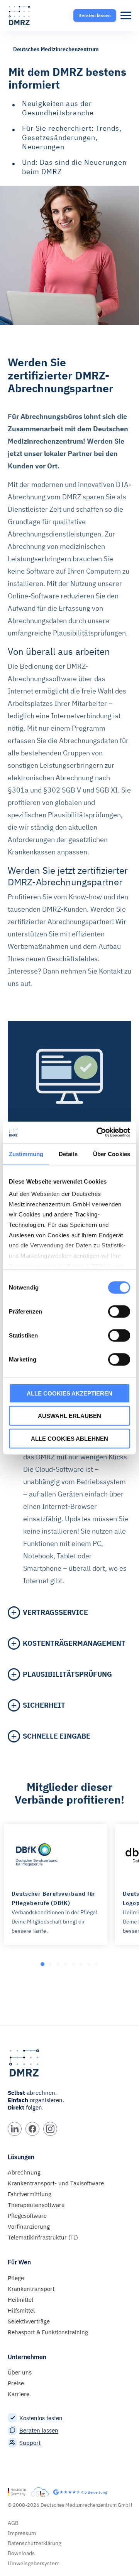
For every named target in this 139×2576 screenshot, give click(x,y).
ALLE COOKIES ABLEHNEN (69, 1438)
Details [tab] (68, 1154)
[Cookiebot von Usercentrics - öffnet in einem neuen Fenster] (98, 1133)
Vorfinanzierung (29, 2227)
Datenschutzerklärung (34, 2543)
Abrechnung (24, 2172)
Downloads (21, 2553)
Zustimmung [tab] (26, 1154)
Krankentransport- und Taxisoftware (56, 2183)
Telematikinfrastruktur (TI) (43, 2237)
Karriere (19, 2394)
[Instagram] (50, 2129)
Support (30, 2443)
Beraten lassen (39, 2430)
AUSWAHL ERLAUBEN (69, 1416)
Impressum (22, 2533)
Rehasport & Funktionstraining (48, 2332)
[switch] (119, 1311)
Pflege (16, 2278)
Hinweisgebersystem (34, 2563)
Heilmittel (20, 2300)
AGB (13, 2523)
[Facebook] (32, 2129)
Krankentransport (31, 2289)
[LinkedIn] (15, 2129)
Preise (16, 2383)
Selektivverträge (29, 2321)
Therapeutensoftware (36, 2205)
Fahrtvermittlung (30, 2194)
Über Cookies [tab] (112, 1154)
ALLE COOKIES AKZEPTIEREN (69, 1393)
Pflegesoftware (27, 2216)
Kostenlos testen (41, 2418)
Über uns (20, 2372)
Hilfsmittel (21, 2310)
